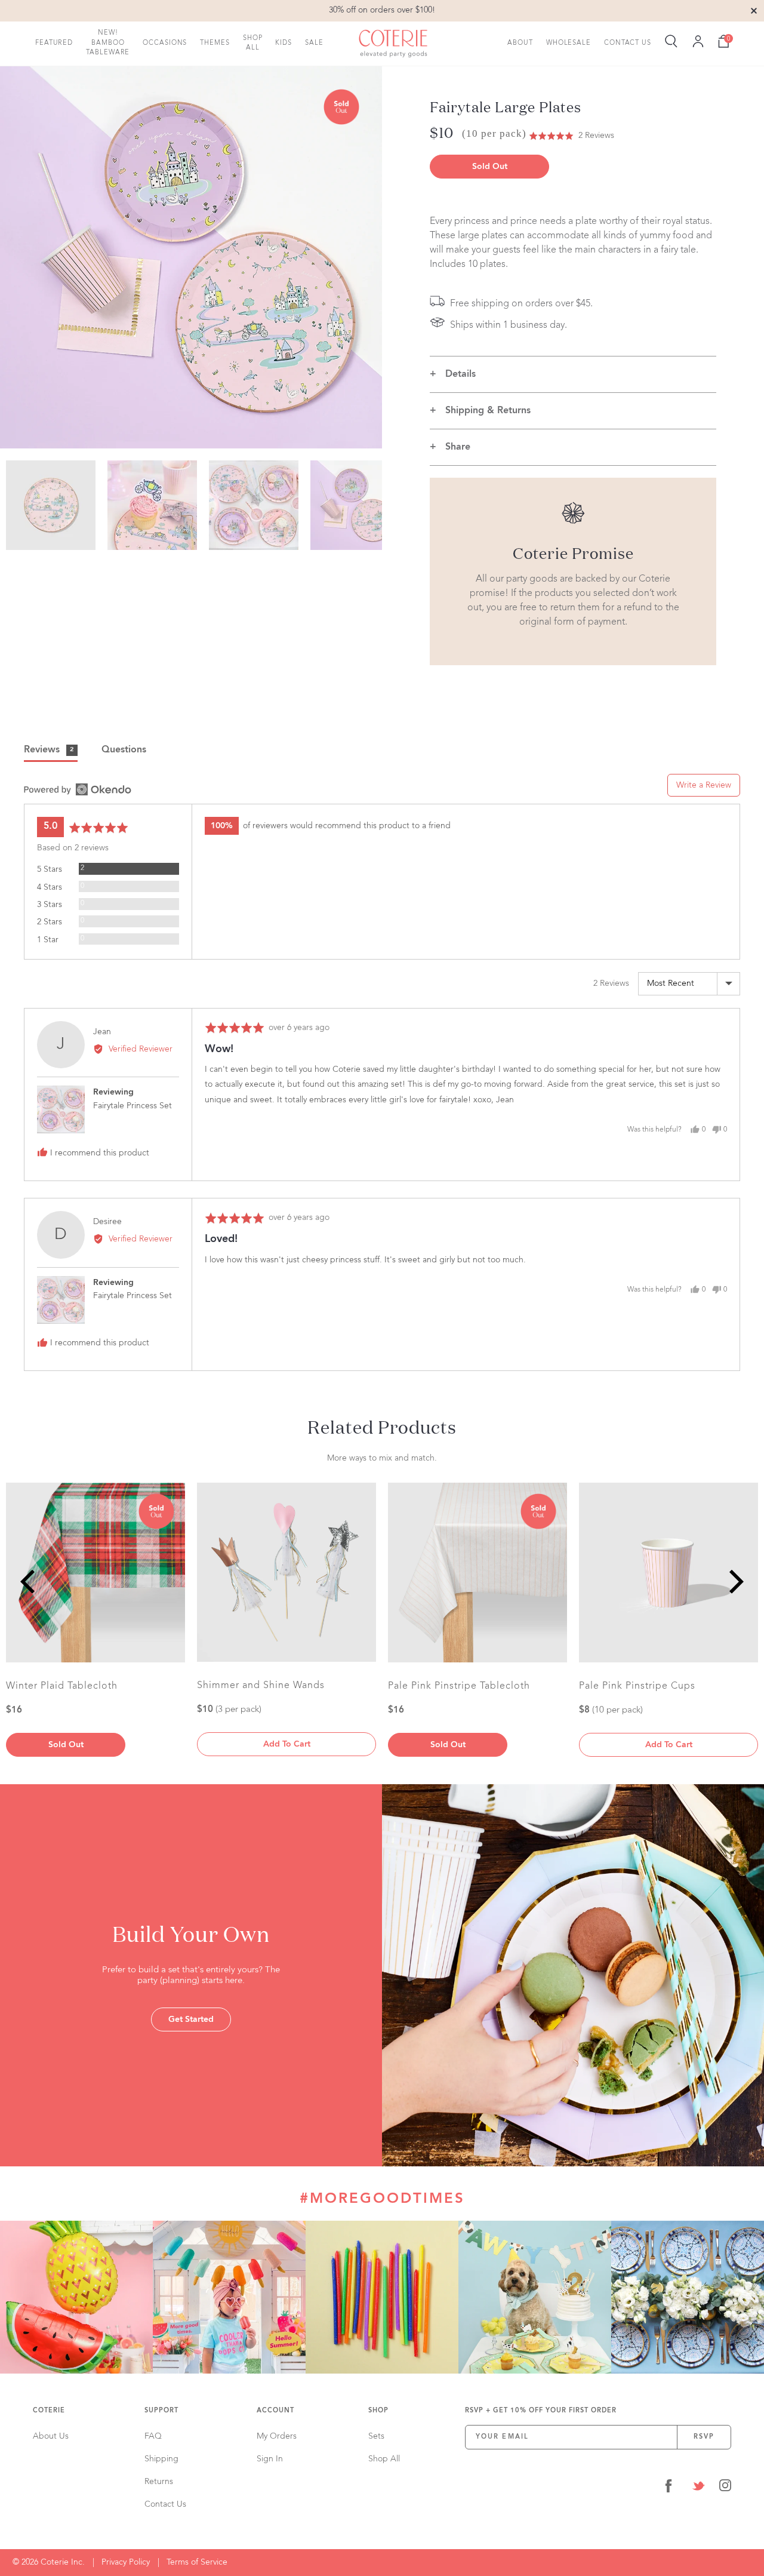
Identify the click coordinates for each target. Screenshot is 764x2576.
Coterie (49, 2411)
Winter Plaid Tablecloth (62, 1686)
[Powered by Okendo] (78, 789)
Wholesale (569, 43)
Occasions (165, 43)
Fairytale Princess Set (133, 1106)
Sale (314, 43)
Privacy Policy (126, 2562)
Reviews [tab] (49, 750)
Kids (284, 43)
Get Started (191, 2019)
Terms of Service (197, 2562)
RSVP (704, 2437)
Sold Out (490, 167)
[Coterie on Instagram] (725, 2488)
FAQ (153, 2436)
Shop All (253, 43)
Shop (378, 2411)
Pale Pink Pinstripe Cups (637, 1686)
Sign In (270, 2459)
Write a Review (704, 785)
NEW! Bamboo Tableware (108, 43)
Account (275, 2411)
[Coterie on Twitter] (698, 2488)
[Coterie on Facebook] (668, 2488)
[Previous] (30, 1581)
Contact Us (628, 43)
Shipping (161, 2459)
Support (161, 2411)
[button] (572, 136)
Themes (215, 43)
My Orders (277, 2436)
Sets (376, 2436)
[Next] (734, 1581)
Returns (159, 2482)
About (520, 43)
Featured (54, 43)
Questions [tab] (124, 750)
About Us (51, 2436)
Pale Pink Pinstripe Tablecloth (459, 1686)
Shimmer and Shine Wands (261, 1686)
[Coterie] (393, 44)
